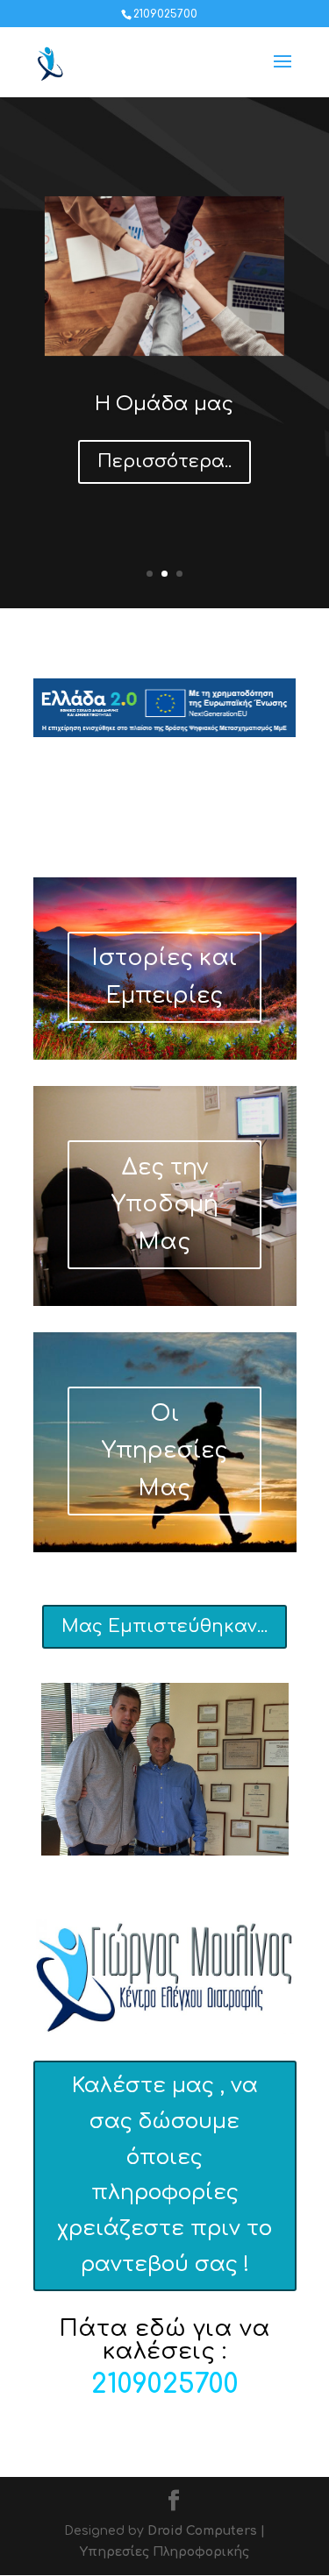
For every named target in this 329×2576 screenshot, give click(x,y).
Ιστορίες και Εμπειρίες (164, 977)
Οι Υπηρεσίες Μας (164, 1451)
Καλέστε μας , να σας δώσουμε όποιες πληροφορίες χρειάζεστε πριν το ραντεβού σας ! (164, 2175)
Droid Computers (202, 2531)
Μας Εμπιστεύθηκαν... (164, 1626)
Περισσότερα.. (164, 461)
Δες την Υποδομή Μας (165, 1205)
